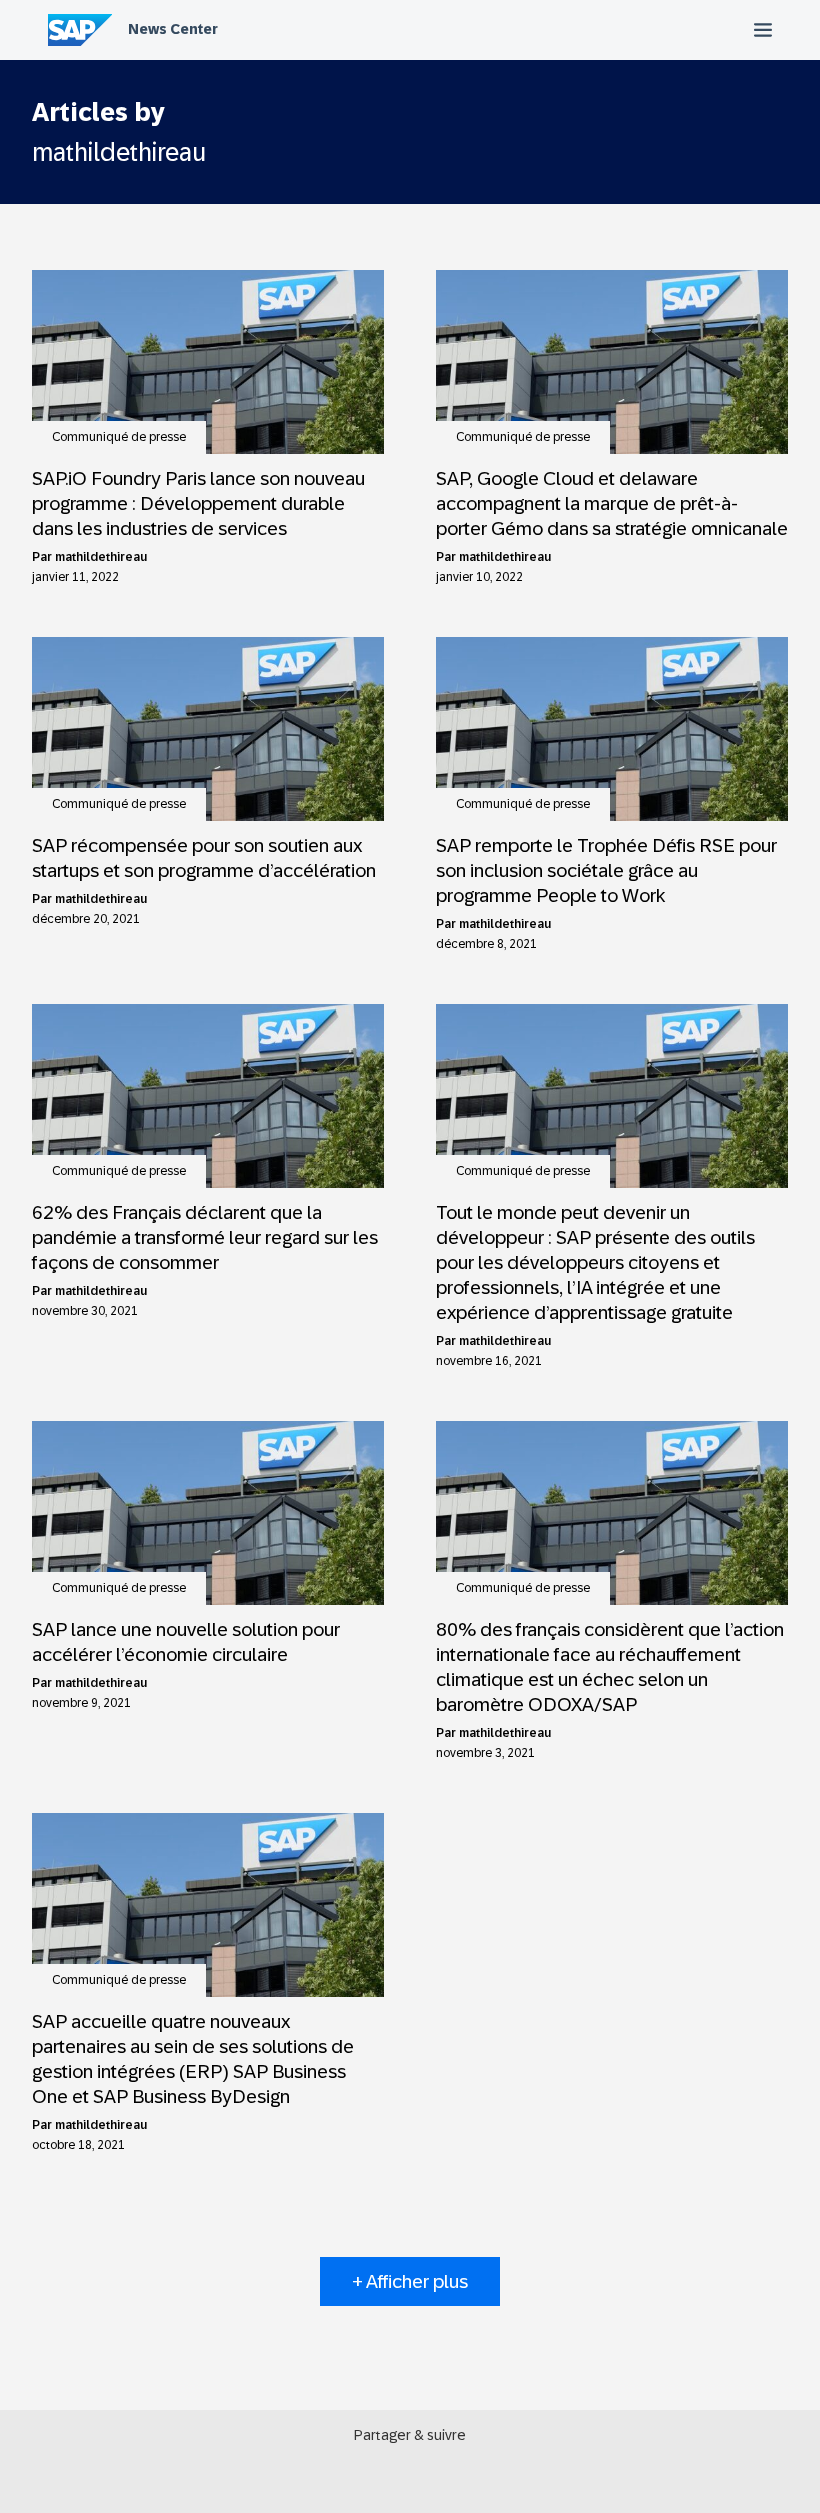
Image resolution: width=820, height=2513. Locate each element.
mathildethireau (101, 557)
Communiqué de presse (119, 437)
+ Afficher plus (410, 2281)
